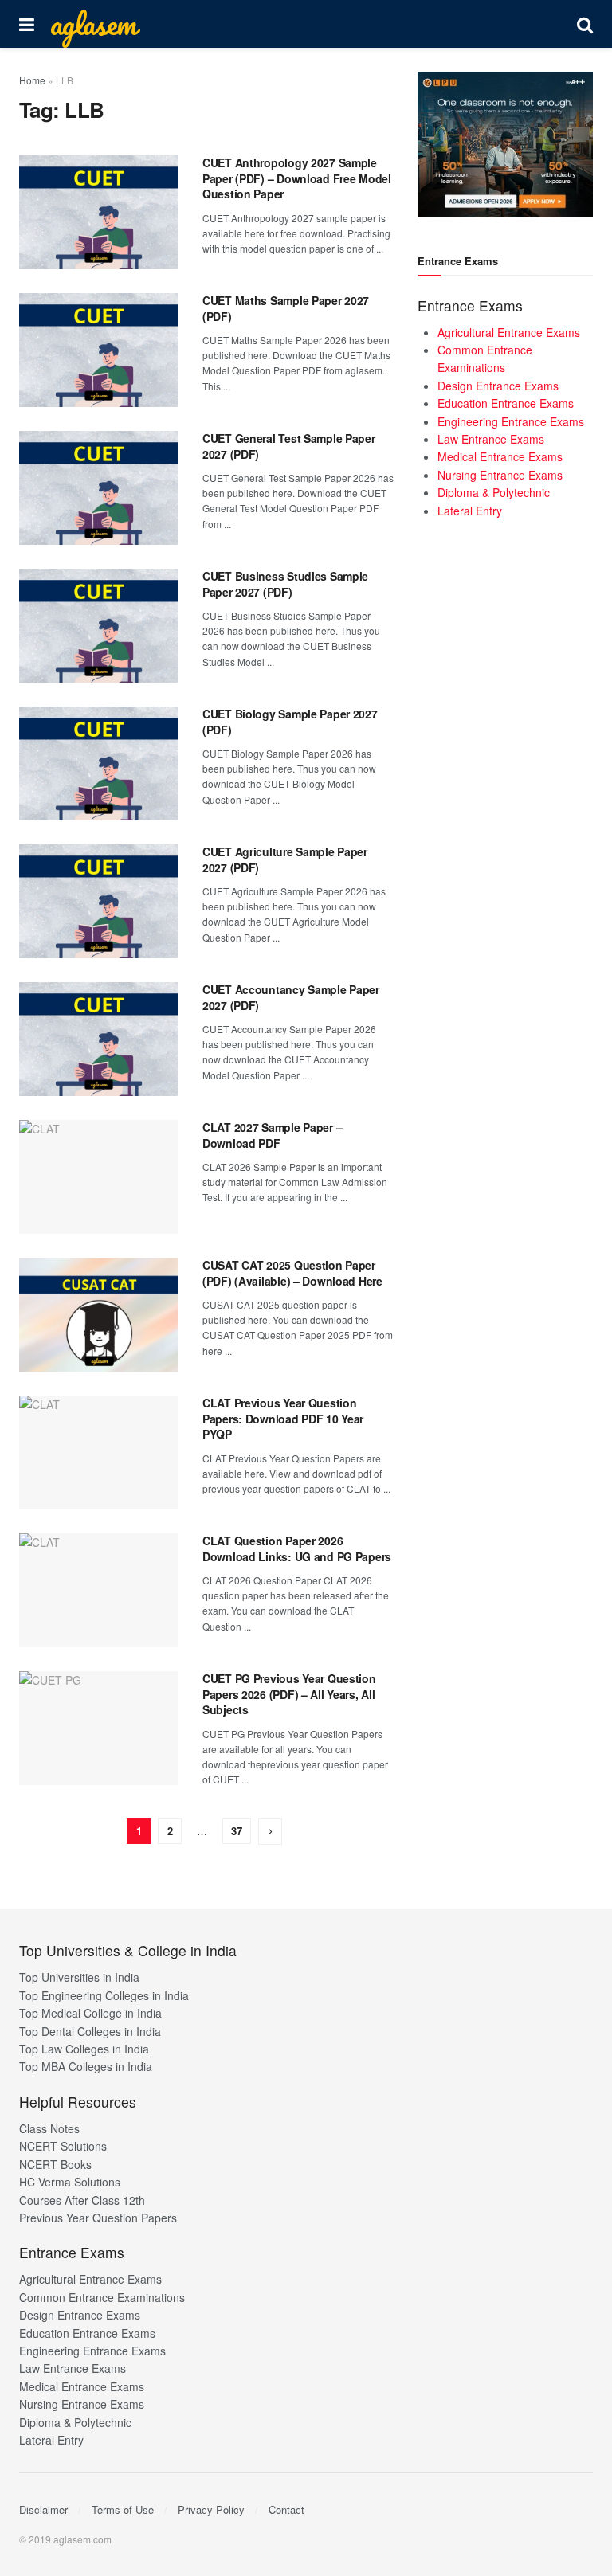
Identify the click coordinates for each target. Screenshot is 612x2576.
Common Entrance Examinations (102, 2297)
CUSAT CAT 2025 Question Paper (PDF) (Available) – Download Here (292, 1273)
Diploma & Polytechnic (494, 492)
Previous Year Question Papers (98, 2218)
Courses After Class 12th (82, 2200)
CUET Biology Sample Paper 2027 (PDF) (290, 722)
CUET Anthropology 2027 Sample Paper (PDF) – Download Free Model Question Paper (297, 178)
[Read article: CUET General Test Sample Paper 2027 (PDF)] (99, 488)
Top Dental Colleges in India (90, 2031)
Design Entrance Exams (498, 386)
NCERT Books (55, 2164)
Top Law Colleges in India (84, 2049)
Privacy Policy (211, 2509)
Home (32, 80)
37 (237, 1831)
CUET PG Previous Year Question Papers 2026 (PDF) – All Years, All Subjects (289, 1694)
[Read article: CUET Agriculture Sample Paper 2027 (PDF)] (99, 901)
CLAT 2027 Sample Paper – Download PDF (272, 1135)
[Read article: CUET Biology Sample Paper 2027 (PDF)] (99, 763)
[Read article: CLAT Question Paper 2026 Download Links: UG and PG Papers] (99, 1590)
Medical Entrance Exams (500, 456)
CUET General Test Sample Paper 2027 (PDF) (289, 446)
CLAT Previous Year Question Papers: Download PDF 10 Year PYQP (283, 1418)
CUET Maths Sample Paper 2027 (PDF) (286, 308)
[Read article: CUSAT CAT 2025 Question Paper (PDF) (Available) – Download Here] (99, 1315)
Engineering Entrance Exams (511, 421)
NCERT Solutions (63, 2146)
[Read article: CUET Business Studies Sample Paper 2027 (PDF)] (99, 626)
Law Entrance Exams (491, 439)
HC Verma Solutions (70, 2182)
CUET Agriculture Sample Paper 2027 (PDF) (285, 859)
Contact (286, 2509)
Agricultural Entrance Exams (509, 332)
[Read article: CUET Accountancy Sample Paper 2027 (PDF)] (99, 1039)
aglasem (93, 24)
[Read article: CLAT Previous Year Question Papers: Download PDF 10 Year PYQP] (99, 1452)
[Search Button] (585, 24)
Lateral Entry (470, 511)
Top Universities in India (79, 1977)
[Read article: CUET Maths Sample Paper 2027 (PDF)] (99, 350)
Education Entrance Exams (506, 403)
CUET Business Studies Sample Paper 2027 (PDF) (285, 584)
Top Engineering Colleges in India (104, 1995)
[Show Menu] (27, 24)
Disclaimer (43, 2509)
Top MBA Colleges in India (86, 2066)
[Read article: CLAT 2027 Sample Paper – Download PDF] (99, 1177)
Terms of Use (123, 2509)
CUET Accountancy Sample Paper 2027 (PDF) (291, 997)
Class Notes (49, 2128)
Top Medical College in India (90, 2013)
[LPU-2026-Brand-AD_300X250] (505, 143)
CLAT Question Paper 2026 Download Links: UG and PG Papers (297, 1548)
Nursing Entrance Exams (500, 475)
